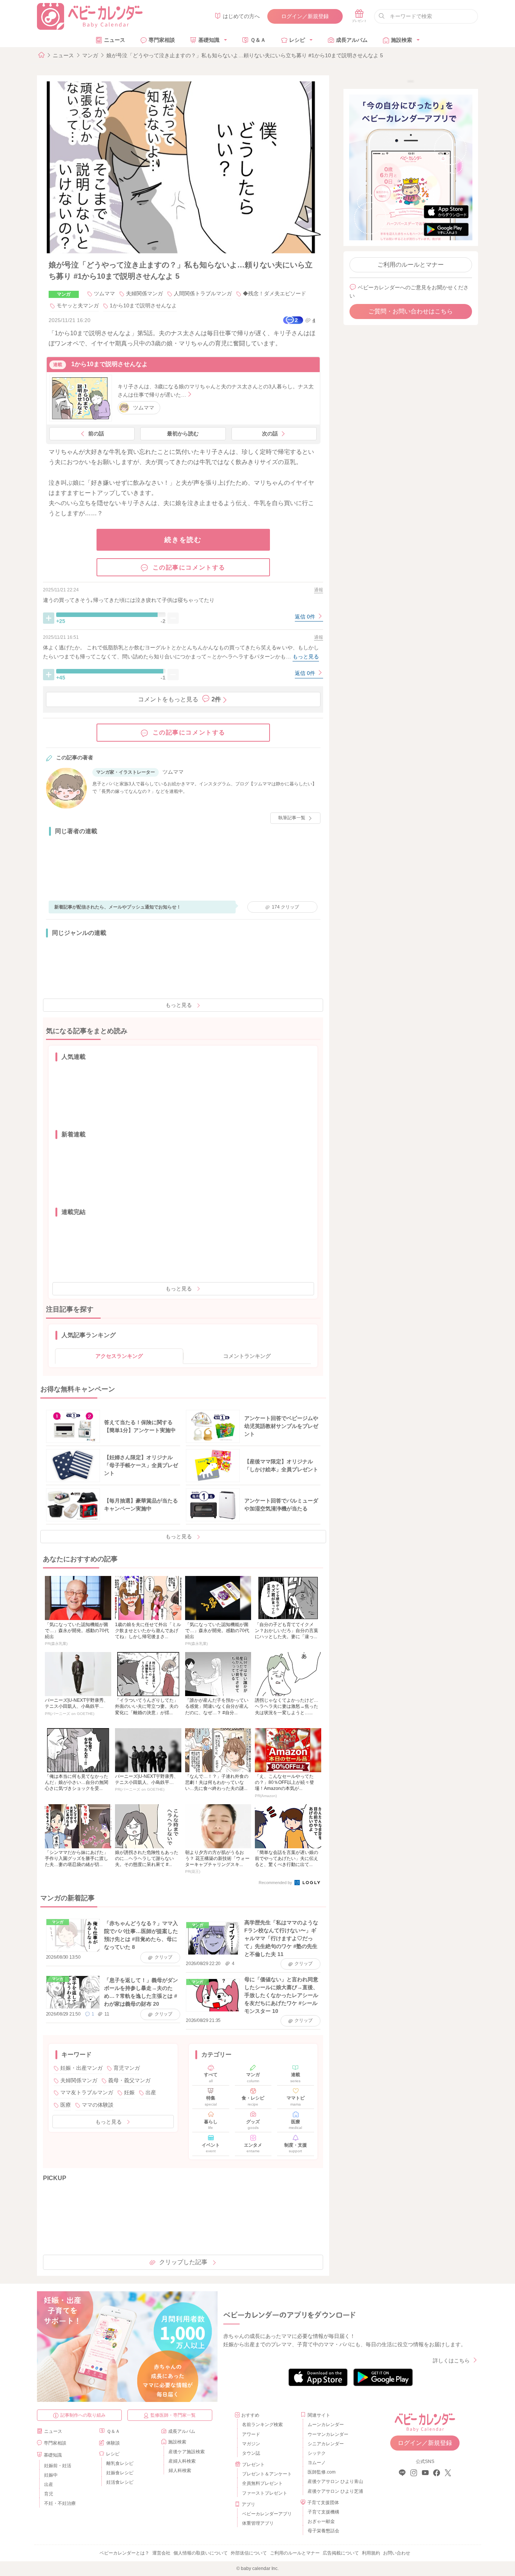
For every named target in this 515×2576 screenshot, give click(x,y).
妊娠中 (51, 2475)
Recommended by (276, 1883)
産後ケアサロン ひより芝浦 (334, 2491)
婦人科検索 (180, 2471)
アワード (251, 2434)
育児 (49, 2494)
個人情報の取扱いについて (201, 2553)
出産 (151, 2092)
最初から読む (183, 434)
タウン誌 (251, 2453)
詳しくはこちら (451, 2361)
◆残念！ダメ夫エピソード (274, 293)
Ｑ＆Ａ (258, 40)
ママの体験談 (98, 2105)
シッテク (317, 2453)
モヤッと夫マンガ (78, 305)
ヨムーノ (317, 2463)
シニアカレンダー (326, 2444)
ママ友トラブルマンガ (87, 2092)
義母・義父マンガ (129, 2080)
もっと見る (179, 1005)
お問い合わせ (397, 2553)
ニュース (115, 40)
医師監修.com (322, 2472)
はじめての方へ (241, 16)
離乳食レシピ (120, 2463)
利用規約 (371, 2553)
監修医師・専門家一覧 (173, 2415)
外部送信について (249, 2553)
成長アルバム (352, 40)
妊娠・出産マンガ (81, 2068)
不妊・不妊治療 (60, 2503)
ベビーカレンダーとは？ (124, 2553)
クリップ (285, 907)
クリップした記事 (183, 2262)
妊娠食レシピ (120, 2473)
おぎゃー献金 (321, 2521)
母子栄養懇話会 (323, 2531)
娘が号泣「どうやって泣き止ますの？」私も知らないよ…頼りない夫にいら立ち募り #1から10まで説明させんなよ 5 (245, 55)
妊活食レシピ (120, 2482)
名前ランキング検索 (262, 2425)
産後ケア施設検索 (187, 2452)
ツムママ (104, 293)
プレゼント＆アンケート (267, 2474)
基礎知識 (209, 40)
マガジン (251, 2444)
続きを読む (183, 540)
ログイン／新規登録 (305, 16)
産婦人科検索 (182, 2461)
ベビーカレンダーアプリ (267, 2514)
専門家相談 (162, 40)
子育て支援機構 (323, 2512)
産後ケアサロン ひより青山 (334, 2481)
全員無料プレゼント (262, 2483)
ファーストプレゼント (265, 2493)
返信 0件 (306, 617)
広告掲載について (341, 2553)
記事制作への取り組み (83, 2415)
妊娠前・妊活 (58, 2466)
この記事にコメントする (189, 567)
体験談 (113, 2443)
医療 (66, 2105)
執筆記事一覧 (292, 818)
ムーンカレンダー (326, 2425)
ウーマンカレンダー (328, 2434)
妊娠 (129, 2092)
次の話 (270, 434)
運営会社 (161, 2553)
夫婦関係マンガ (144, 293)
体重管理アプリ (258, 2523)
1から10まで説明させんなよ (143, 305)
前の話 (96, 434)
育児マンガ (127, 2068)
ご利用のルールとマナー (411, 265)
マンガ (90, 55)
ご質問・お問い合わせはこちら (411, 311)
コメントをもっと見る (179, 699)
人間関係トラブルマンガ (203, 293)
